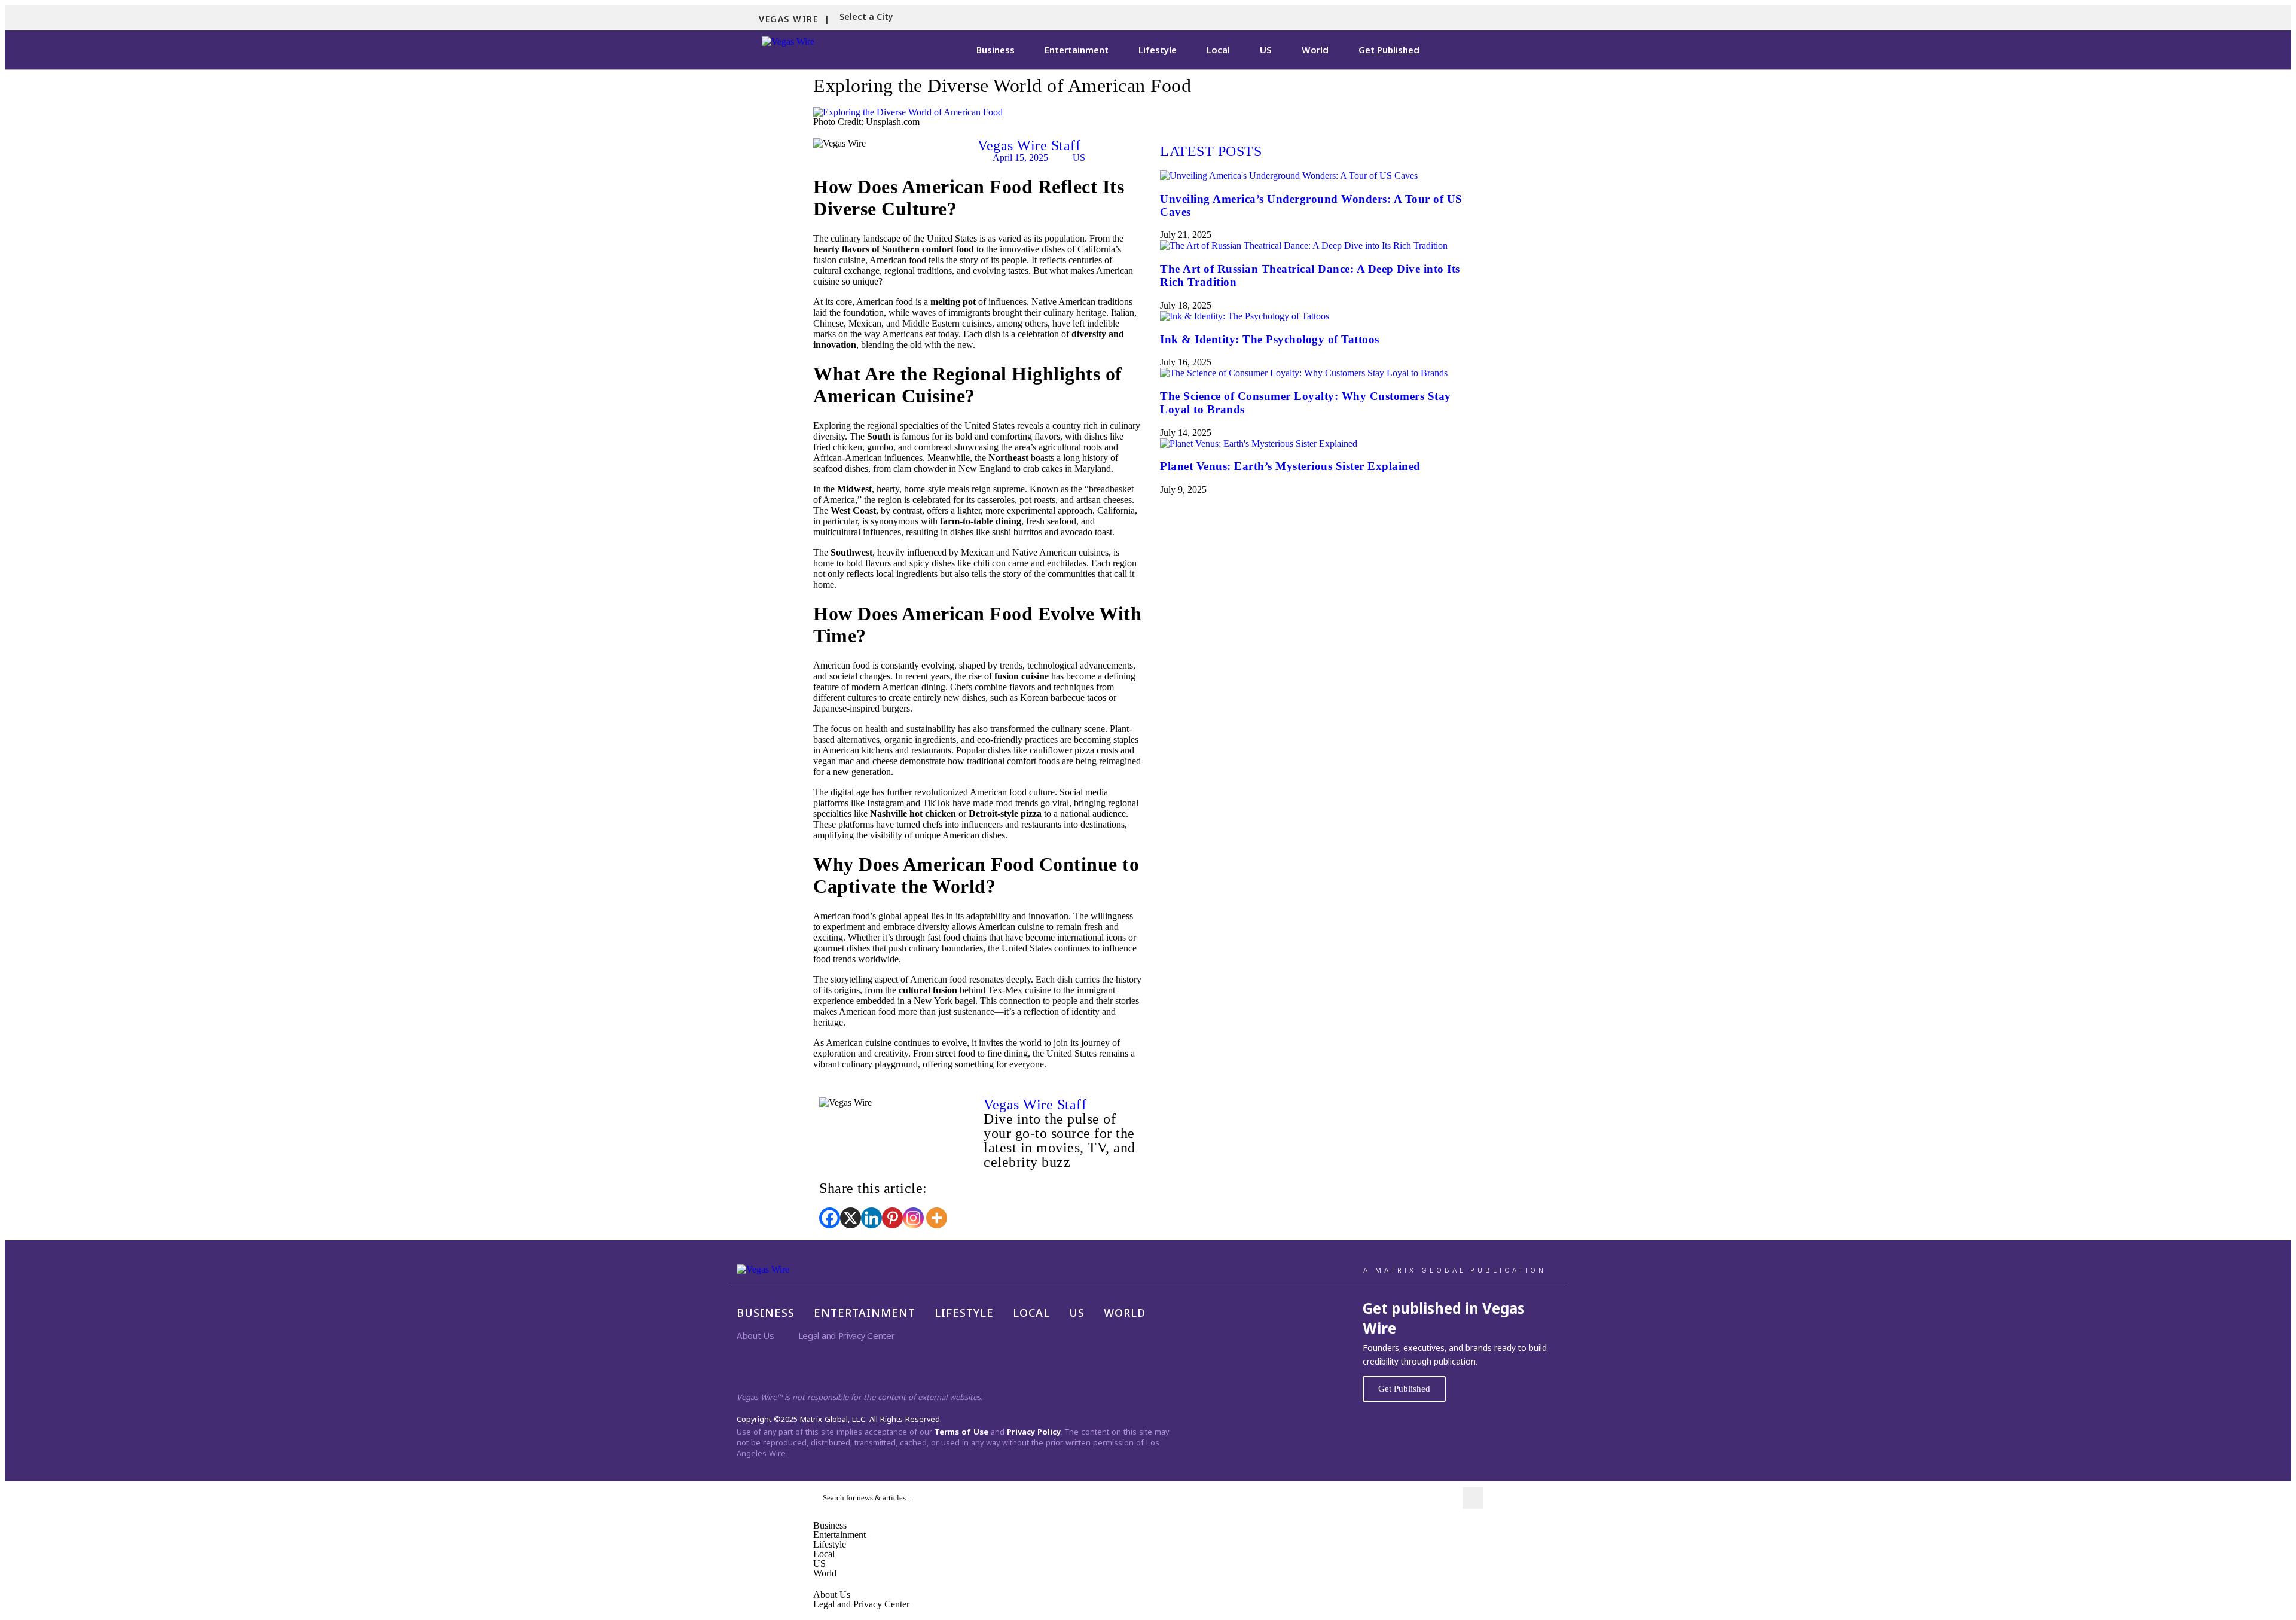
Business (996, 50)
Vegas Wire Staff (1029, 145)
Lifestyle (1158, 50)
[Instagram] (913, 1218)
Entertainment (1077, 50)
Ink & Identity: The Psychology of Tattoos (1270, 339)
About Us (755, 1335)
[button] (869, 17)
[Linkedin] (871, 1218)
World (1315, 50)
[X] (851, 1218)
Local (1218, 50)
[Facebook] (830, 1218)
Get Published (1389, 50)
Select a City (866, 16)
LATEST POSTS (1211, 151)
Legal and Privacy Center (847, 1335)
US (1266, 50)
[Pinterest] (892, 1218)
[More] (937, 1218)
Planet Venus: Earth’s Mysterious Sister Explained (1290, 466)
